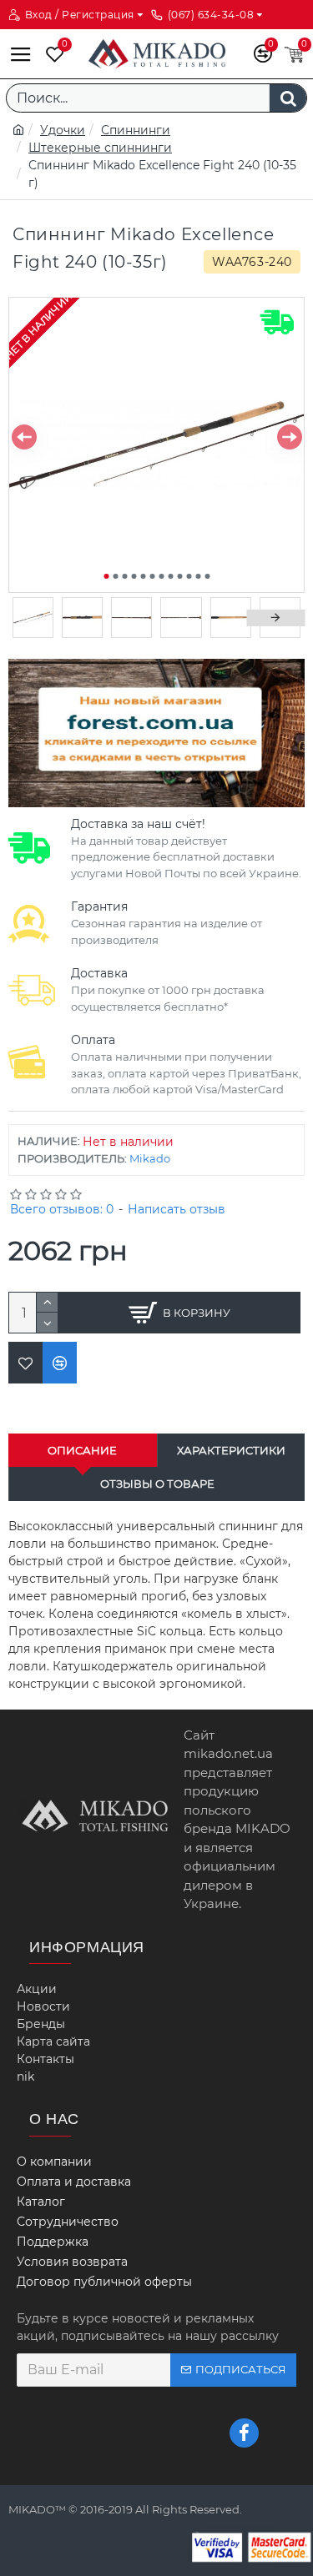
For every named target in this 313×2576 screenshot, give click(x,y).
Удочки (63, 130)
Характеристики (231, 1450)
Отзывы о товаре (157, 1484)
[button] (24, 437)
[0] (51, 54)
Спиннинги (136, 130)
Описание (82, 1450)
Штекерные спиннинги (100, 148)
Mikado (150, 1158)
